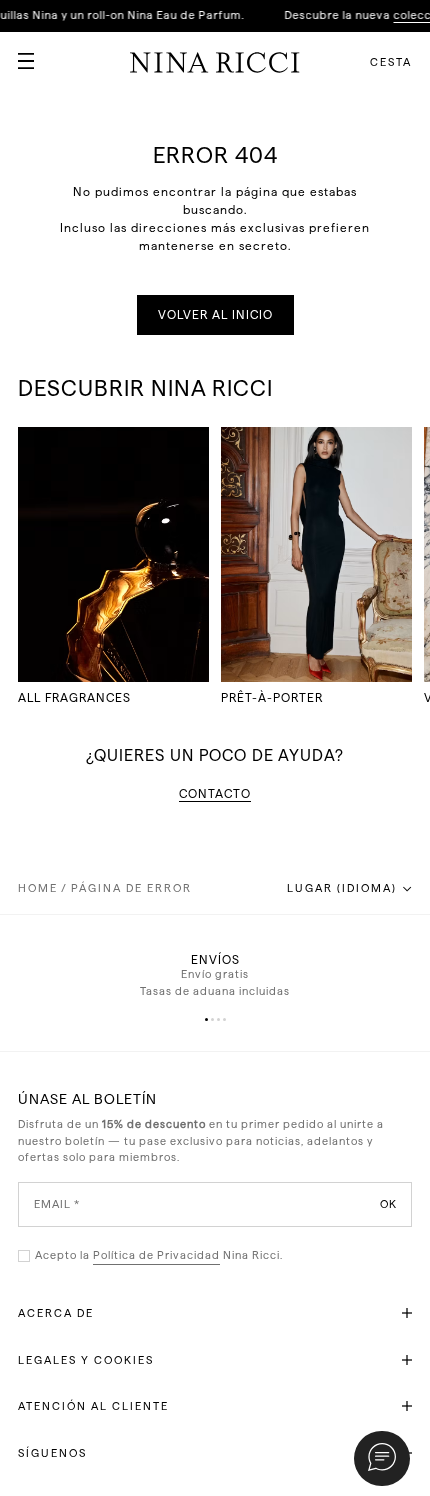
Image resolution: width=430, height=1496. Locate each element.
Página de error (131, 888)
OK (388, 1203)
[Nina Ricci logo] (215, 62)
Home (38, 888)
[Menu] (18, 53)
